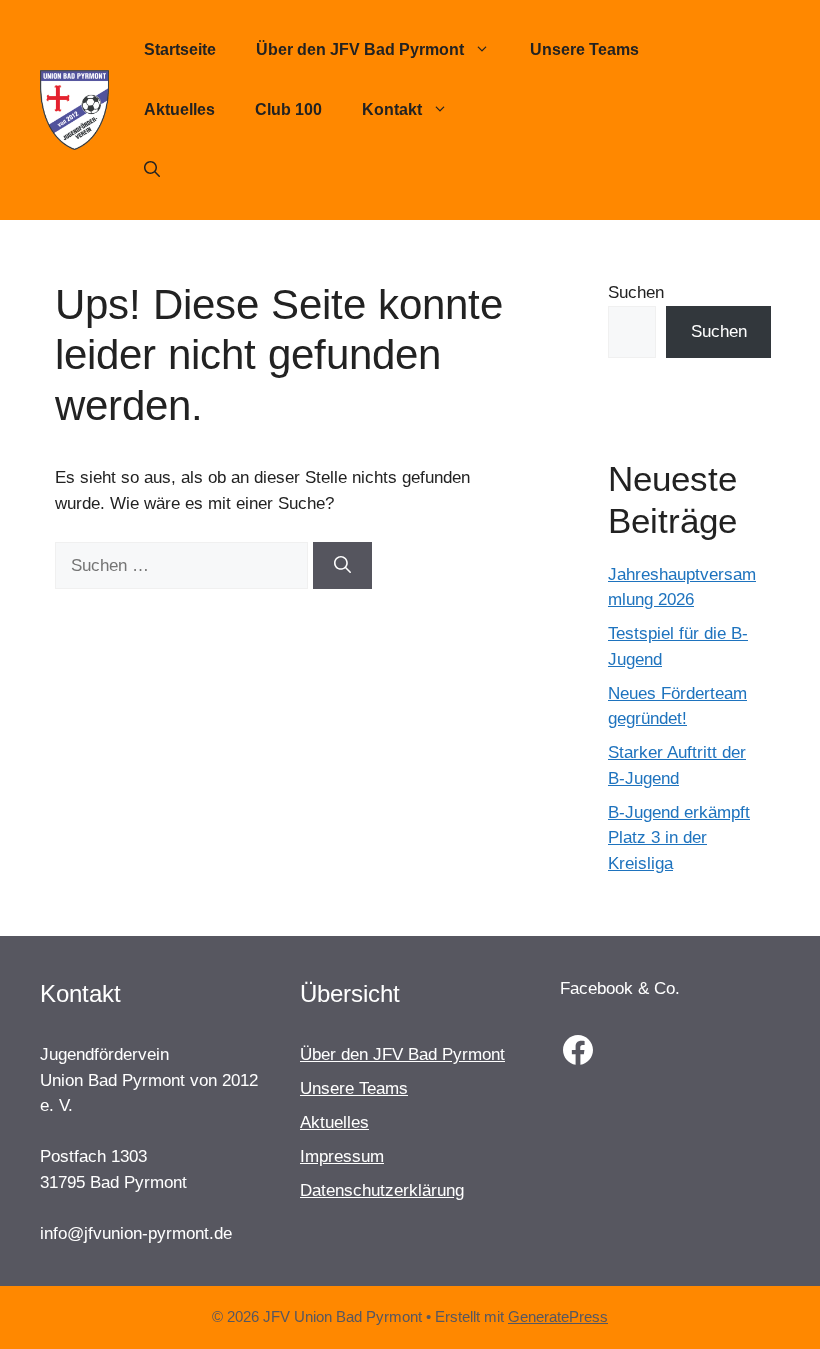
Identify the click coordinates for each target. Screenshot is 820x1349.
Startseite (180, 49)
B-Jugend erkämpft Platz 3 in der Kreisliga (679, 838)
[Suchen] (342, 566)
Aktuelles (179, 109)
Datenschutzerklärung (382, 1190)
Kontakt (392, 109)
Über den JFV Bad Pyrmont (360, 49)
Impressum (342, 1156)
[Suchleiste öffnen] (152, 170)
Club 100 (288, 109)
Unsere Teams (584, 49)
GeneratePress (558, 1316)
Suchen (636, 292)
